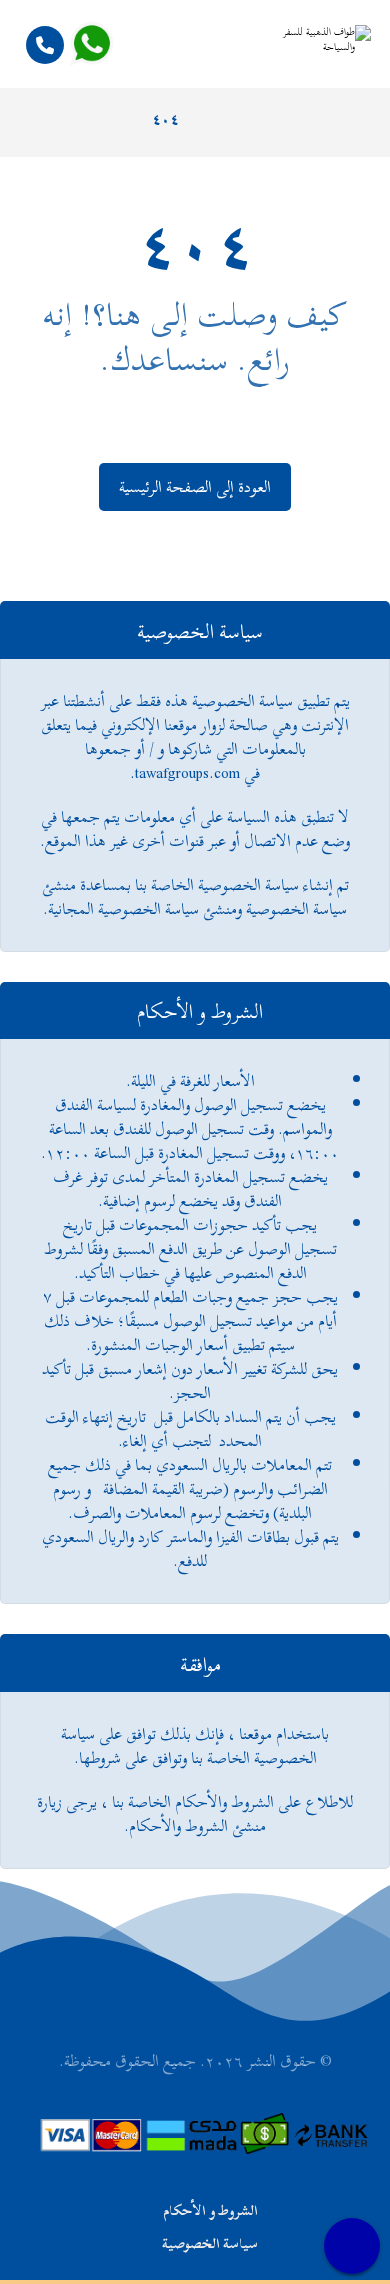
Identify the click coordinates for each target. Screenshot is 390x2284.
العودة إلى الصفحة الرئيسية (195, 487)
